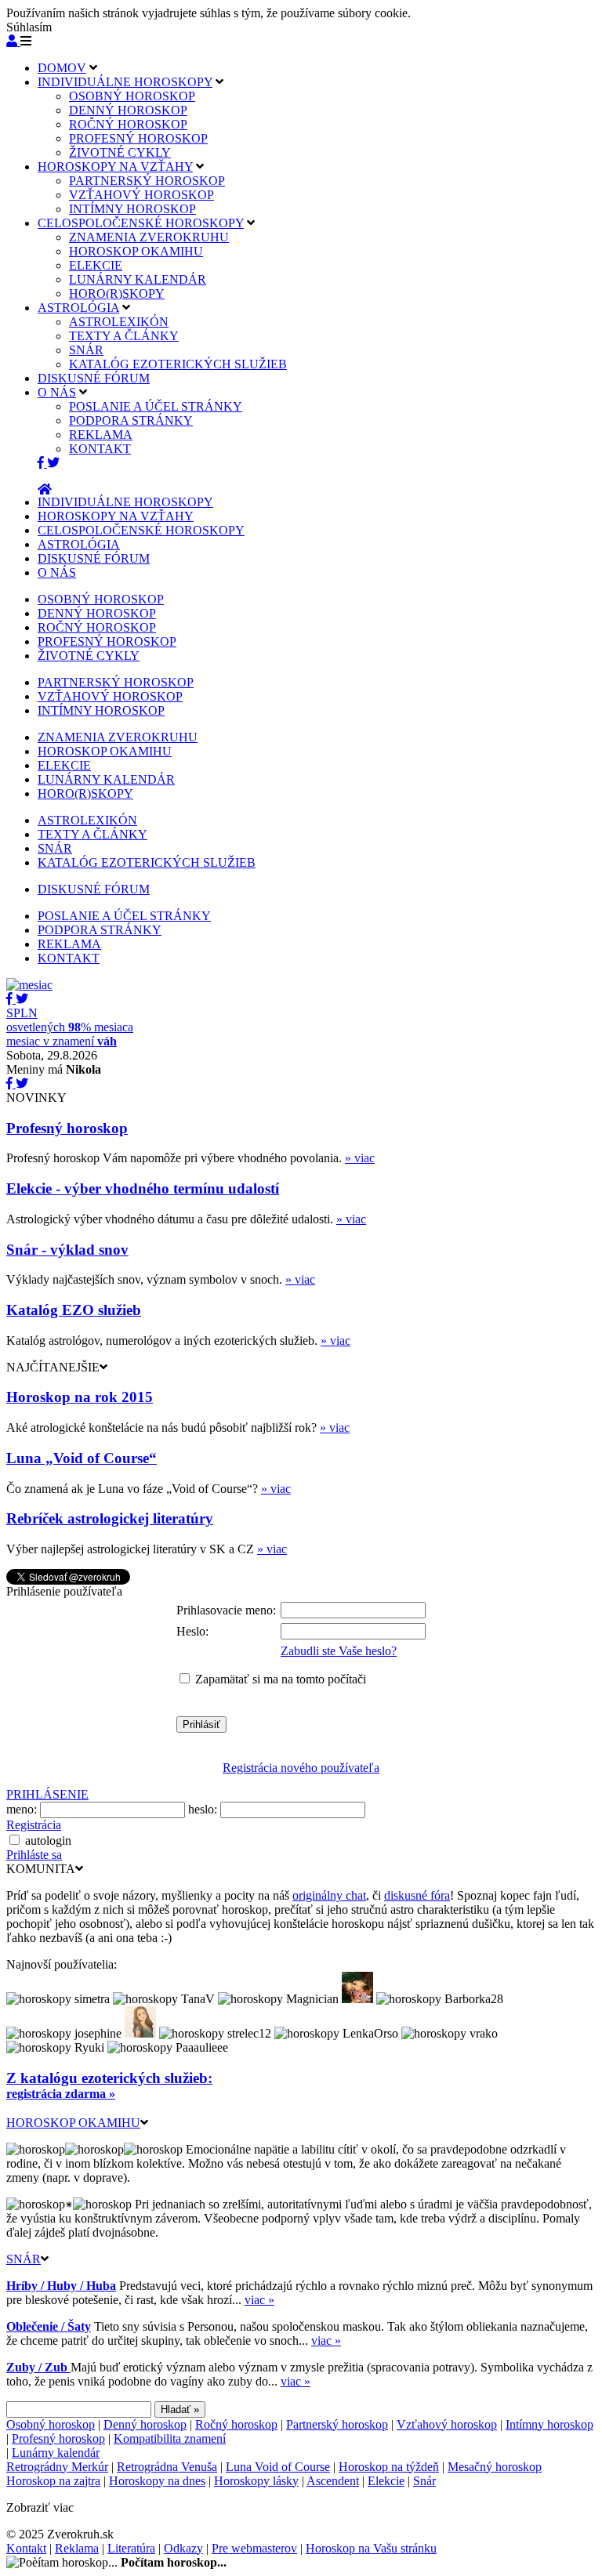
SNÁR (86, 350)
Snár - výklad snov (67, 1250)
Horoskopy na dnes (157, 2481)
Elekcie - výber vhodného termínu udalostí (143, 1188)
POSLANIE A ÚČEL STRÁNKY (156, 406)
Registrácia (34, 1825)
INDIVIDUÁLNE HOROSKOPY (125, 82)
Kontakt (26, 2548)
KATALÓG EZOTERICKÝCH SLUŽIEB (178, 364)
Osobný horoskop (51, 2424)
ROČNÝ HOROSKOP (128, 124)
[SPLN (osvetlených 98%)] (29, 985)
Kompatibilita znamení (170, 2438)
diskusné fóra (417, 1895)
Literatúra (131, 2548)
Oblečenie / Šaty (49, 2326)
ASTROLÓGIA (78, 308)
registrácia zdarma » (61, 2094)
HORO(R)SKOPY (117, 293)
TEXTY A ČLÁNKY (124, 336)
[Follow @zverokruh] (53, 463)
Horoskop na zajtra (53, 2481)
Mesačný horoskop (495, 2467)
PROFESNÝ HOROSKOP (138, 138)
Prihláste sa (34, 1855)
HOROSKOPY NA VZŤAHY (115, 167)
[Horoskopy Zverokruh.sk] (45, 489)
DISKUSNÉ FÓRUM (94, 378)
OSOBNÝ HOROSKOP (132, 96)
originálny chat (329, 1895)
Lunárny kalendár (56, 2453)
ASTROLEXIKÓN (119, 322)
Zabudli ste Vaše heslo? (339, 1651)
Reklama (77, 2548)
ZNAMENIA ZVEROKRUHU (149, 237)
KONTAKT (100, 449)
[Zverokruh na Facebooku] (42, 463)
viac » (259, 2300)
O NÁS (57, 392)
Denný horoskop (145, 2424)
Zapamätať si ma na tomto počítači (281, 1679)
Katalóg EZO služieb (74, 1310)
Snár (424, 2481)
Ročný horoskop (236, 2424)
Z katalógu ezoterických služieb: (109, 2078)
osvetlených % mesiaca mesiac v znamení (70, 1027)
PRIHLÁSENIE (47, 1794)
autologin (48, 1841)
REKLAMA (101, 435)
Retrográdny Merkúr (57, 2467)
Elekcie (386, 2481)
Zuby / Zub (38, 2367)
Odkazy (183, 2548)
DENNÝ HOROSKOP (128, 110)
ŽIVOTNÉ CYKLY (120, 152)
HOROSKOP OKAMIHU (136, 251)
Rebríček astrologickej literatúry (110, 1518)
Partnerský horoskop (337, 2424)
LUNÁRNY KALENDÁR (138, 279)
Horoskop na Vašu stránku (371, 2548)
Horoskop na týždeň (389, 2467)
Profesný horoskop (67, 1128)
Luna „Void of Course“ (82, 1458)
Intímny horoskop (549, 2424)
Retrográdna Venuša (167, 2467)
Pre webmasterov (254, 2548)
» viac (360, 1158)
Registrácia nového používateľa (301, 1768)
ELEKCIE (96, 265)
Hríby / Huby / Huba (61, 2286)
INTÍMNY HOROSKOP (132, 209)
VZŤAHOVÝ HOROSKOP (141, 195)
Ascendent (333, 2481)
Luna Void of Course (278, 2467)
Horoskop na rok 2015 (80, 1397)
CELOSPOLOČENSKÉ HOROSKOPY (141, 223)
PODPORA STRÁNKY (131, 420)
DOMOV (62, 68)
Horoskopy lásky (256, 2481)
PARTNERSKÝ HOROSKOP (147, 181)
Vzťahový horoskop (447, 2424)
